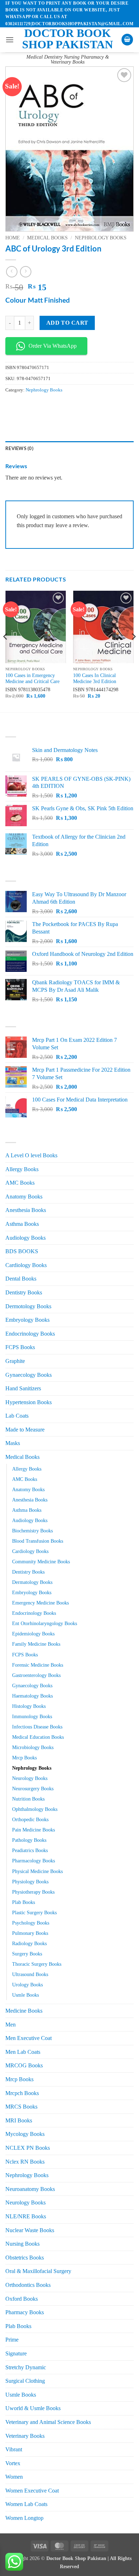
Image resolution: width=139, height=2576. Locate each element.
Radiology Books (29, 1943)
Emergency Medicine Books (40, 1603)
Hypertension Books (29, 1402)
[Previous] (6, 651)
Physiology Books (30, 1882)
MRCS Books (21, 2107)
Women (14, 2477)
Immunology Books (32, 1716)
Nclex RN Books (25, 2162)
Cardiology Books (26, 1265)
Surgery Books (27, 1954)
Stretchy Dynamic (26, 2367)
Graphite (15, 1361)
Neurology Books (30, 1778)
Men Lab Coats (23, 2052)
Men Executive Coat (29, 2038)
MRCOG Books (24, 2065)
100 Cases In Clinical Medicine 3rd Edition (95, 679)
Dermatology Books (32, 1582)
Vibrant (14, 2449)
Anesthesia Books (26, 1210)
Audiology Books (25, 1238)
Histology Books (29, 1706)
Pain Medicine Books (34, 1830)
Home (13, 238)
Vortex (13, 2463)
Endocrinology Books (30, 1334)
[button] (10, 40)
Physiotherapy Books (33, 1892)
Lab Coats (17, 1416)
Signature (16, 2353)
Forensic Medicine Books (38, 1665)
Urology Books (27, 1985)
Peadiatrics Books (30, 1850)
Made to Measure (25, 1430)
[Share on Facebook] (25, 406)
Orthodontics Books (28, 2285)
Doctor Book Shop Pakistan (68, 39)
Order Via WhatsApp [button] (53, 346)
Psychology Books (31, 1923)
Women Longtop (24, 2518)
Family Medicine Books (36, 1644)
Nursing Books (22, 2244)
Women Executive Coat (32, 2491)
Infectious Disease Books (37, 1727)
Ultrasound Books (30, 1974)
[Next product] (12, 272)
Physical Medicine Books (37, 1871)
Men (11, 2025)
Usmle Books (25, 1995)
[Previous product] (25, 272)
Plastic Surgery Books (34, 1912)
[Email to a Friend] (50, 406)
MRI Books (19, 2120)
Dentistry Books (24, 1292)
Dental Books (21, 1279)
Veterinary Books (25, 2436)
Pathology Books (29, 1840)
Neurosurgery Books (33, 1788)
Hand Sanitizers (23, 1388)
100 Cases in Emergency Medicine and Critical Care (32, 679)
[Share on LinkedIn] (76, 406)
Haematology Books (32, 1696)
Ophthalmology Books (35, 1809)
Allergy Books (22, 1169)
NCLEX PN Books (28, 2148)
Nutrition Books (28, 1799)
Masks (13, 1443)
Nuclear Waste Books (30, 2230)
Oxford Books (22, 2299)
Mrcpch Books (22, 2093)
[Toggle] (129, 1293)
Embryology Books (27, 1320)
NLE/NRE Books (26, 2216)
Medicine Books (24, 2011)
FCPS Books (20, 1347)
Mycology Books (25, 2134)
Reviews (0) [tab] (19, 448)
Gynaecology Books (29, 1375)
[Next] (133, 651)
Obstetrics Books (25, 2258)
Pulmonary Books (30, 1933)
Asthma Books (22, 1224)
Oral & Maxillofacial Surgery (38, 2271)
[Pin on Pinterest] (63, 406)
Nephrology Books (101, 238)
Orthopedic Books (30, 1819)
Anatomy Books (24, 1197)
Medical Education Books (38, 1737)
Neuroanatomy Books (30, 2189)
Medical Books (47, 238)
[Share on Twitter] (38, 406)
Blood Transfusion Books (38, 1541)
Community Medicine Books (41, 1562)
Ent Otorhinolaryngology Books (45, 1623)
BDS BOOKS (22, 1251)
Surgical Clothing (25, 2381)
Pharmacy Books (25, 2312)
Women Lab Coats (26, 2504)
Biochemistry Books (32, 1531)
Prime (12, 2340)
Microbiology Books (33, 1747)
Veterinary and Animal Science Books (48, 2422)
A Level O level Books (31, 1155)
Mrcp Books (24, 1758)
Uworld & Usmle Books (33, 2408)
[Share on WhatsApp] (12, 406)
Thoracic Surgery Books (37, 1964)
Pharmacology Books (34, 1861)
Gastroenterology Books (36, 1675)
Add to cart (67, 323)
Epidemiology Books (33, 1634)
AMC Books (20, 1183)
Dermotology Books (28, 1306)
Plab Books (24, 1902)
